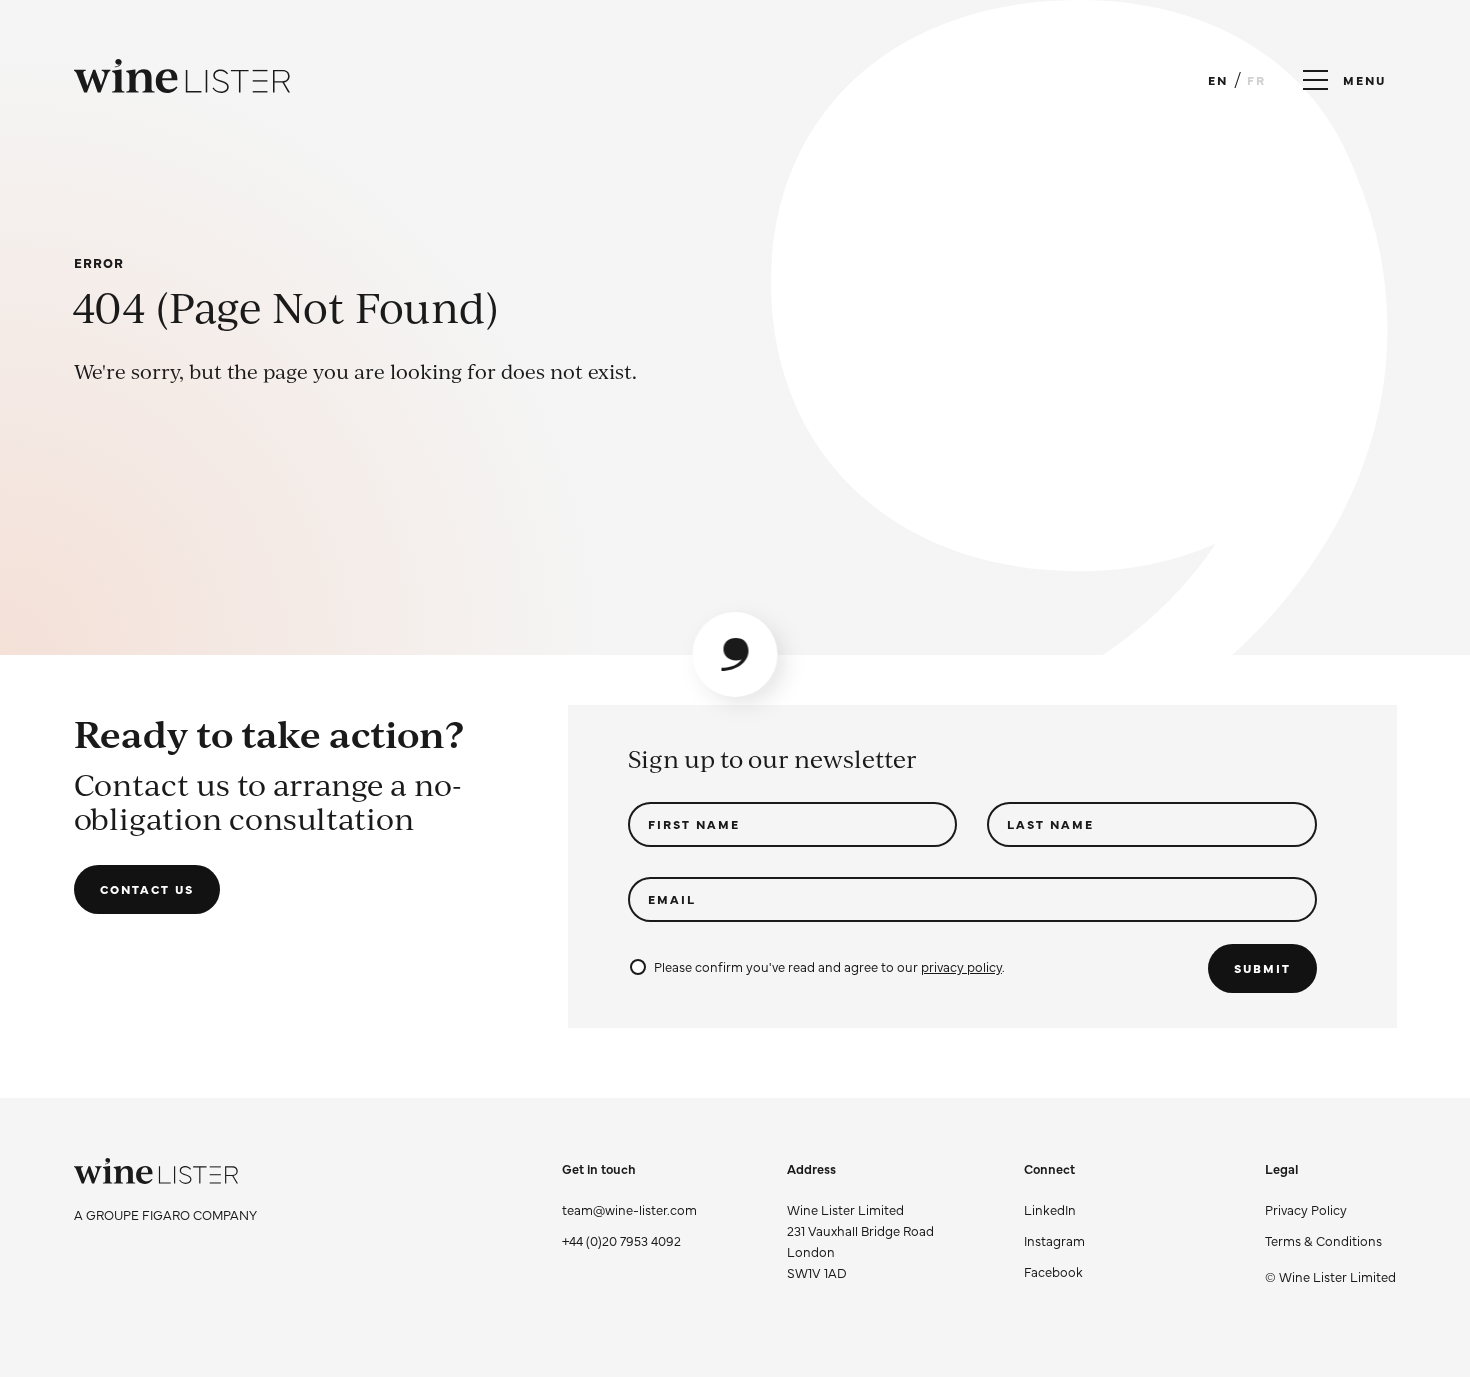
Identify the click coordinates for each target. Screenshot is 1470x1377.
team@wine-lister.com (629, 1209)
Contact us (147, 889)
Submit (1262, 968)
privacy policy (961, 966)
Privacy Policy (1306, 1209)
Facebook (1053, 1271)
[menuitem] (1330, 1209)
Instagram (1054, 1240)
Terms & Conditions (1323, 1240)
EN (1218, 80)
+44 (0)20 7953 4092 (621, 1240)
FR (1256, 80)
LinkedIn (1050, 1209)
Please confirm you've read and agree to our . (829, 966)
